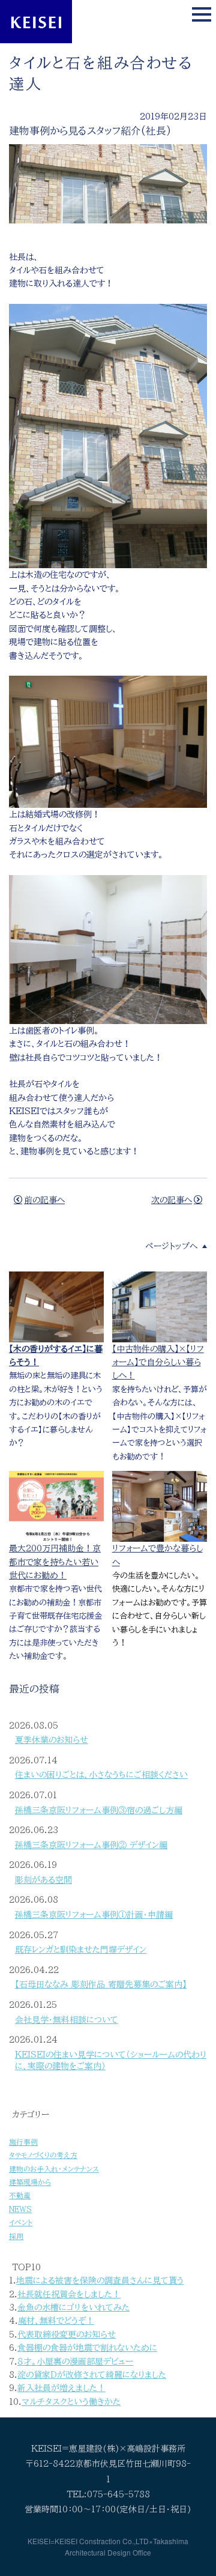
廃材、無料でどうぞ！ (56, 2321)
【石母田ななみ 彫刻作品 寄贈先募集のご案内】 (101, 1984)
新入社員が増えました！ (61, 2388)
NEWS (20, 2209)
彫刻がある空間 (43, 1880)
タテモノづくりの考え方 (43, 2155)
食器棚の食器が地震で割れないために (87, 2348)
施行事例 (23, 2142)
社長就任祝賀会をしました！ (69, 2294)
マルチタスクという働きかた (71, 2402)
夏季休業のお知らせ (52, 1740)
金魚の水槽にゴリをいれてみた (73, 2308)
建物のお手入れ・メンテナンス (54, 2169)
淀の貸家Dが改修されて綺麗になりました (92, 2375)
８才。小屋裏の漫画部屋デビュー (75, 2362)
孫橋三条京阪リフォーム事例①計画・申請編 (94, 1915)
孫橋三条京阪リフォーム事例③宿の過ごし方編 (99, 1810)
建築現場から (30, 2182)
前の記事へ (44, 1200)
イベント (21, 2223)
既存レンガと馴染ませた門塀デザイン (81, 1950)
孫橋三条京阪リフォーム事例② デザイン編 (91, 1845)
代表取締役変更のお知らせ (67, 2335)
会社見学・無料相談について (67, 2020)
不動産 (20, 2196)
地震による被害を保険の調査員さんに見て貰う (100, 2281)
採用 (16, 2236)
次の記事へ (172, 1200)
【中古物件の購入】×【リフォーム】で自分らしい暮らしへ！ (158, 1362)
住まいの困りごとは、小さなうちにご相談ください (101, 1775)
